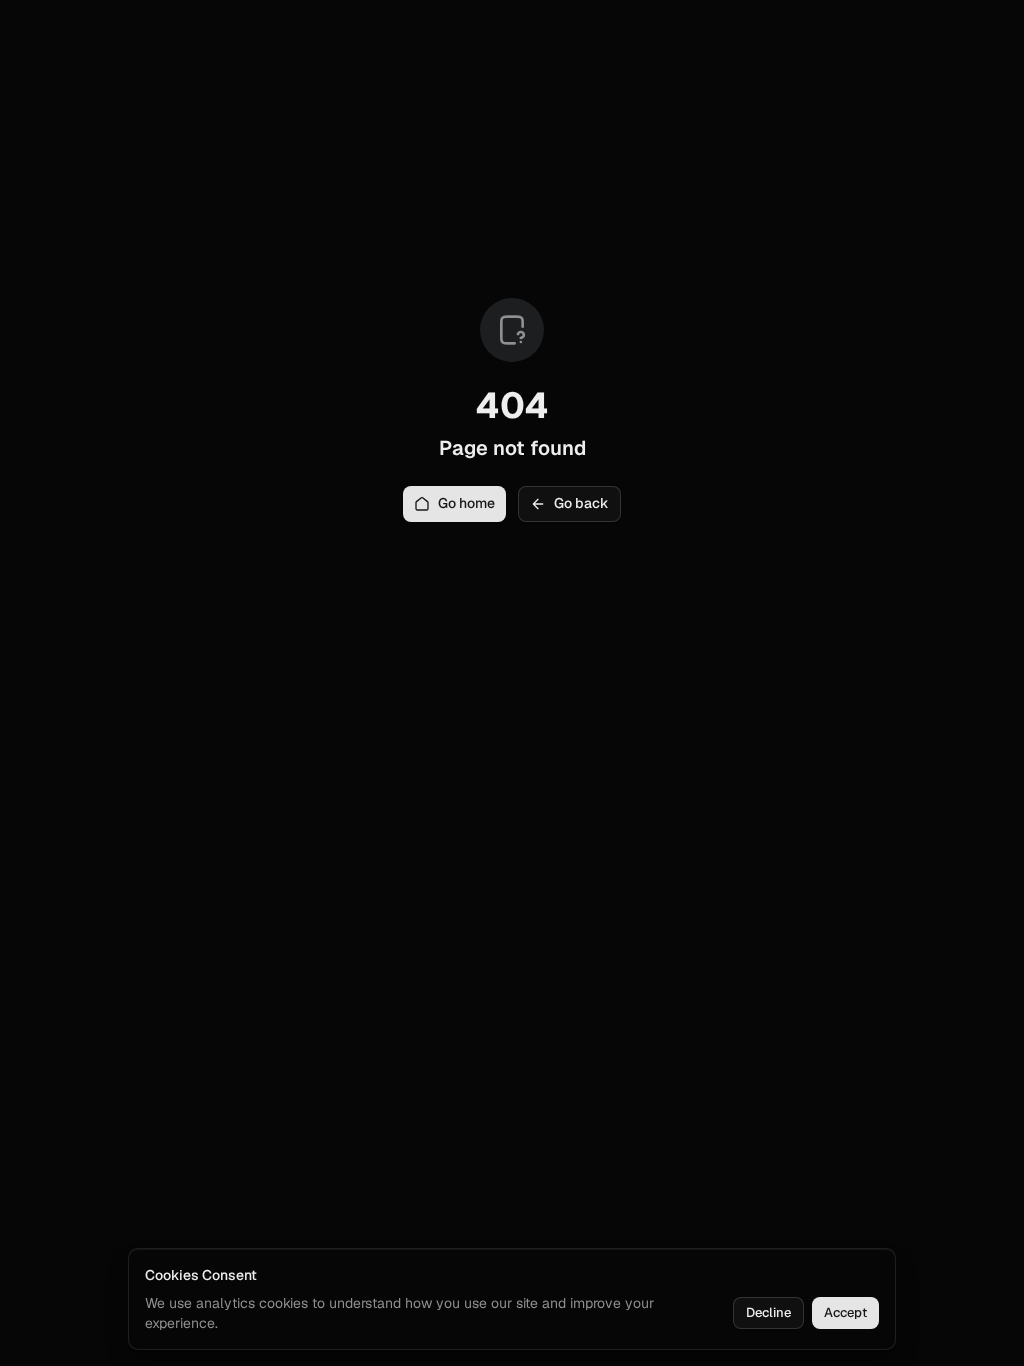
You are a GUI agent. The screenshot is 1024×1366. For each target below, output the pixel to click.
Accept (845, 1312)
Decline (768, 1312)
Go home (466, 503)
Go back (581, 503)
